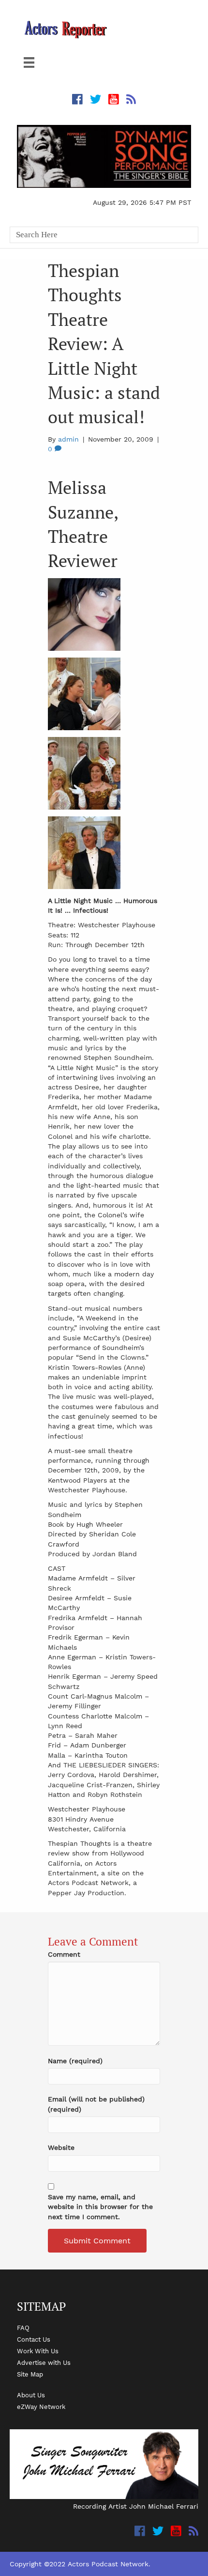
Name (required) (75, 2061)
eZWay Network (41, 2407)
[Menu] (29, 62)
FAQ (23, 2328)
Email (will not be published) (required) (96, 2104)
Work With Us (38, 2351)
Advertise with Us (44, 2362)
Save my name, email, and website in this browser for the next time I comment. (100, 2207)
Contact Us (34, 2339)
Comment (64, 1954)
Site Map (30, 2374)
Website (61, 2147)
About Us (31, 2395)
